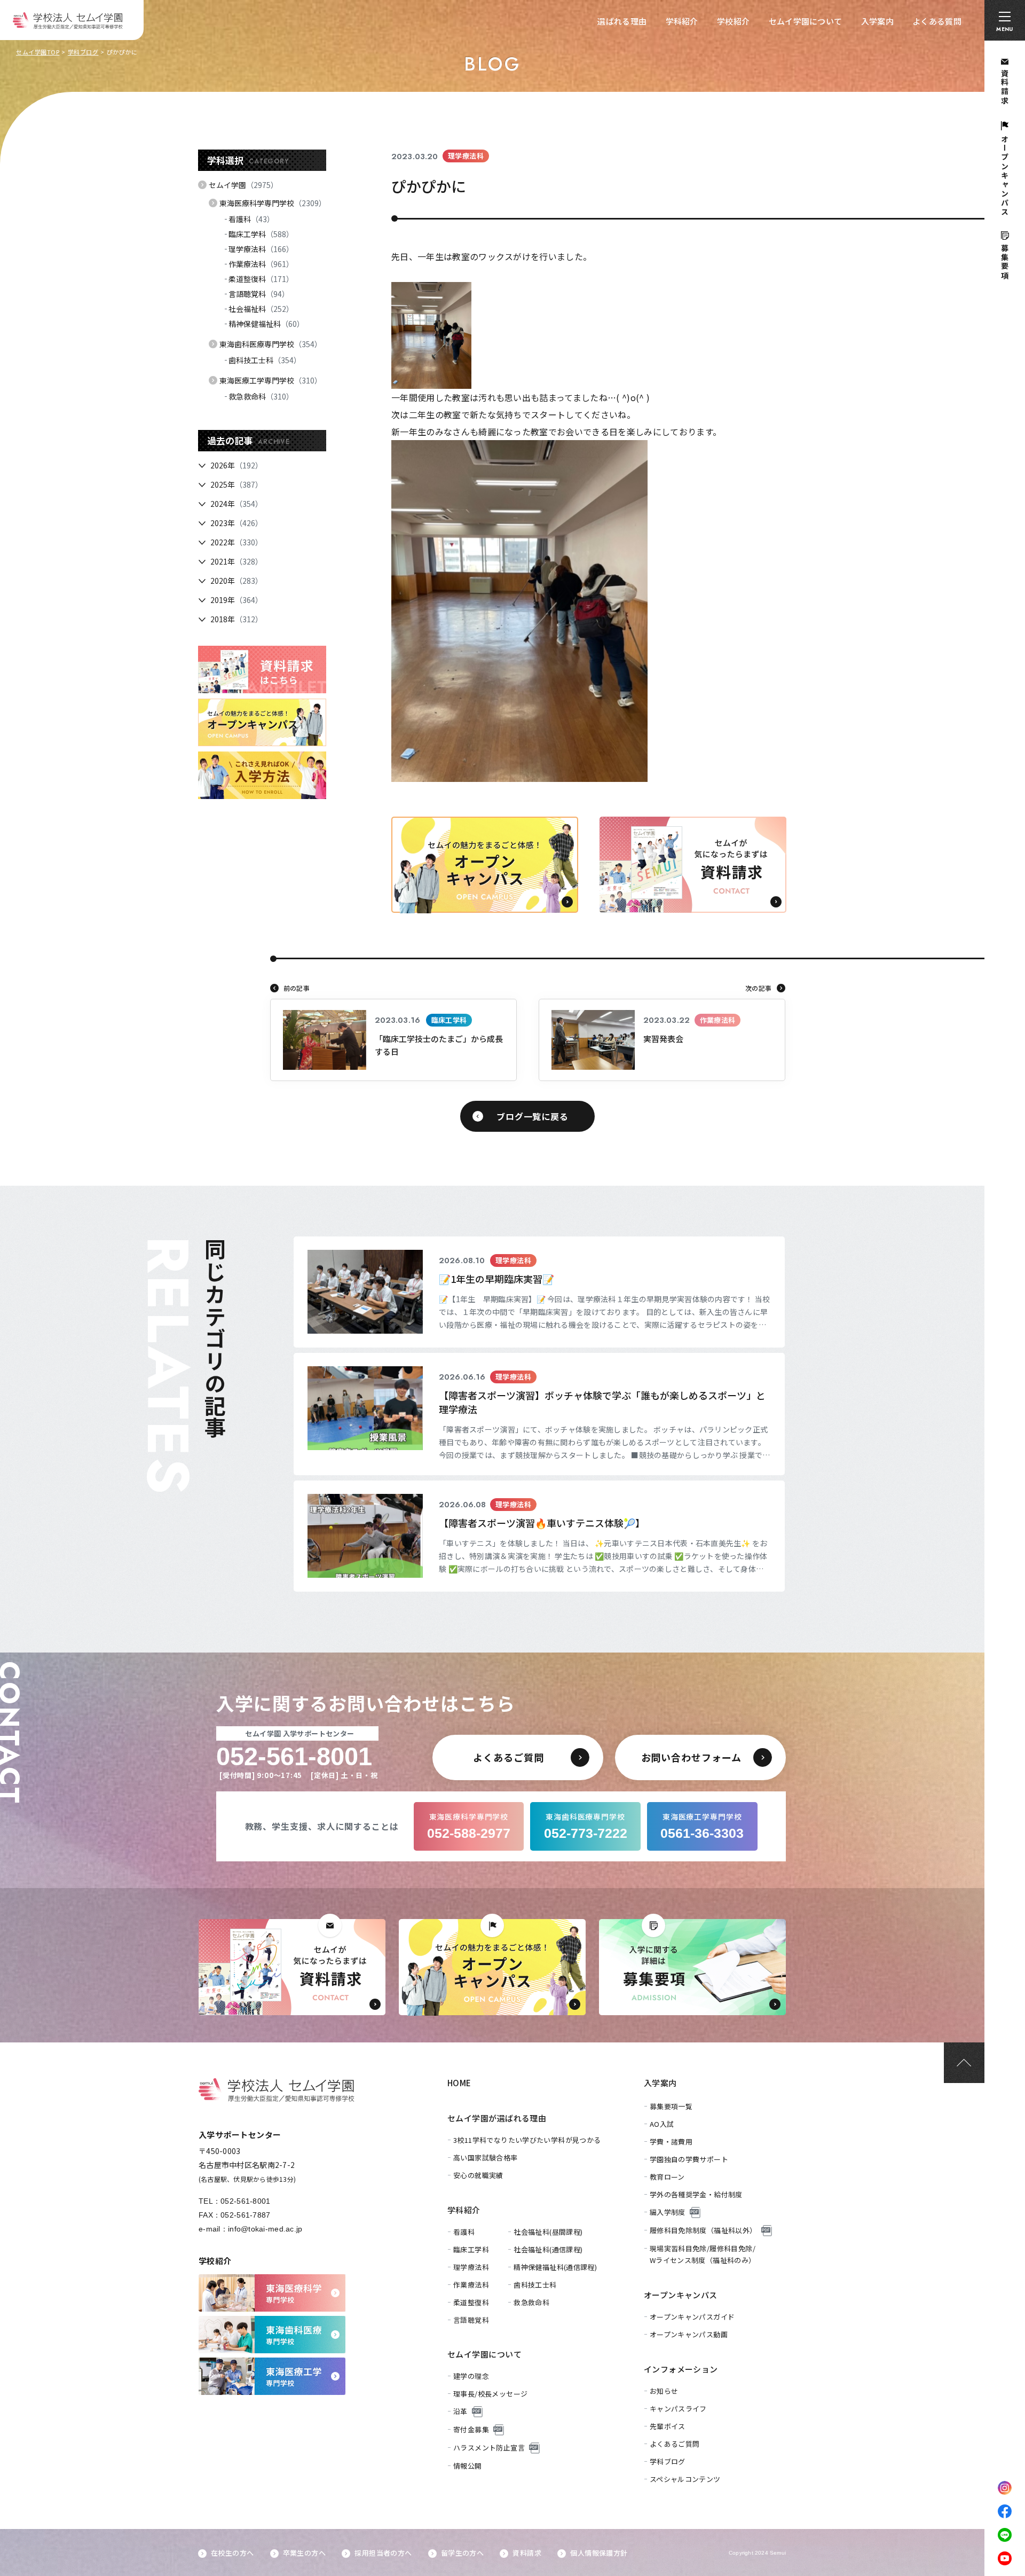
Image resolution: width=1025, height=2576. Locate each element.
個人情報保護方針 (599, 2553)
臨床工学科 (261, 234)
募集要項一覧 (671, 2106)
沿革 (460, 2411)
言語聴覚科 (259, 294)
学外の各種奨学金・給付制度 (696, 2194)
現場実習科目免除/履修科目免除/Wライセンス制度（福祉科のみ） (703, 2254)
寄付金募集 (471, 2429)
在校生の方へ (232, 2553)
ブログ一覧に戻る (532, 1116)
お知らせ (664, 2391)
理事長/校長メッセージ (490, 2394)
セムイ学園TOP (38, 52)
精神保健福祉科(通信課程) (555, 2267)
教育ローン (667, 2177)
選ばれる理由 (622, 21)
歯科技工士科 (265, 360)
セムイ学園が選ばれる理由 (497, 2118)
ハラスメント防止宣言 (489, 2448)
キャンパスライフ (678, 2409)
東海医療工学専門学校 (271, 380)
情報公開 (468, 2466)
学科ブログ (83, 52)
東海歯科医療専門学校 (271, 344)
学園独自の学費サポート (689, 2159)
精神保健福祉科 (266, 324)
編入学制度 (668, 2212)
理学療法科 (261, 249)
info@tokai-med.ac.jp (265, 2229)
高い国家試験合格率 (486, 2158)
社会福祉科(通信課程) (548, 2249)
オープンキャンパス (681, 2295)
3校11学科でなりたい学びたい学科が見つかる (527, 2140)
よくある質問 (937, 21)
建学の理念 (471, 2376)
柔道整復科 (261, 279)
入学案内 (877, 21)
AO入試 (662, 2124)
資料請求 (527, 2553)
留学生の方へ (462, 2553)
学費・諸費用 (671, 2142)
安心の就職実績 (478, 2175)
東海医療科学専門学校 (273, 203)
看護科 (251, 219)
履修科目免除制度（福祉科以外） (703, 2230)
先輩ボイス (668, 2426)
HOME (459, 2083)
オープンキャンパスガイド (692, 2317)
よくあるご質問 (675, 2444)
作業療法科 (261, 264)
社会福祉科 (261, 309)
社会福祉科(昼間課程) (548, 2232)
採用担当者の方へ (383, 2553)
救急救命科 (261, 396)
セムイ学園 (243, 185)
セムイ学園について (806, 21)
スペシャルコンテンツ (685, 2479)
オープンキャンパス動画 (689, 2334)
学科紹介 (682, 21)
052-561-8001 (245, 2201)
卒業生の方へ (304, 2553)
